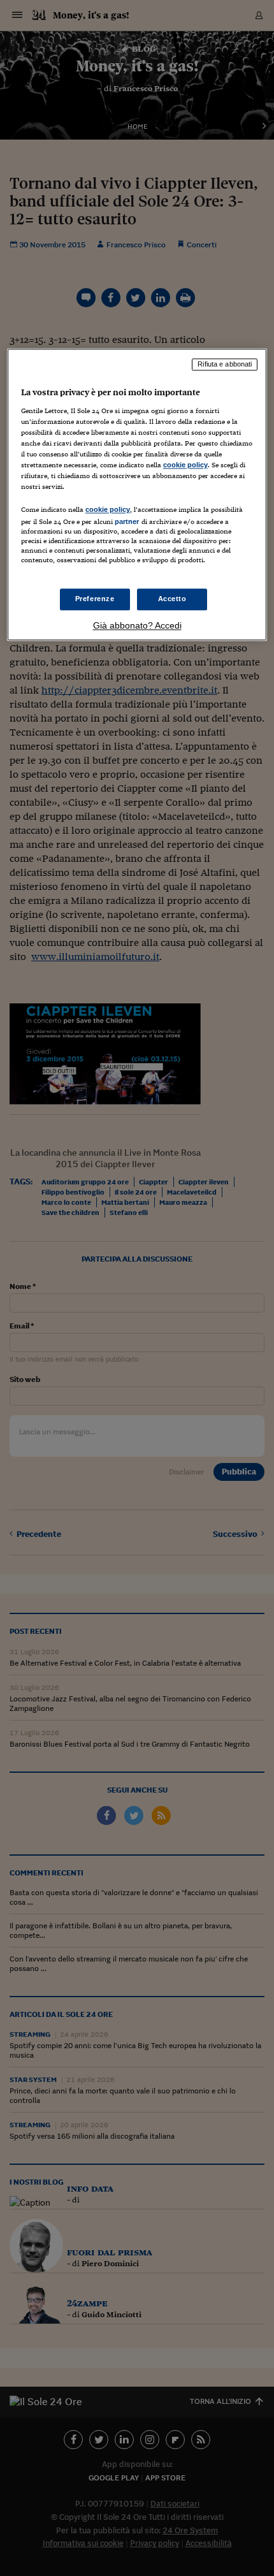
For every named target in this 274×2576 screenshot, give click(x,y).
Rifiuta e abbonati (225, 365)
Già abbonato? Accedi (137, 625)
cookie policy (185, 465)
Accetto (172, 599)
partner (127, 522)
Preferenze (95, 599)
